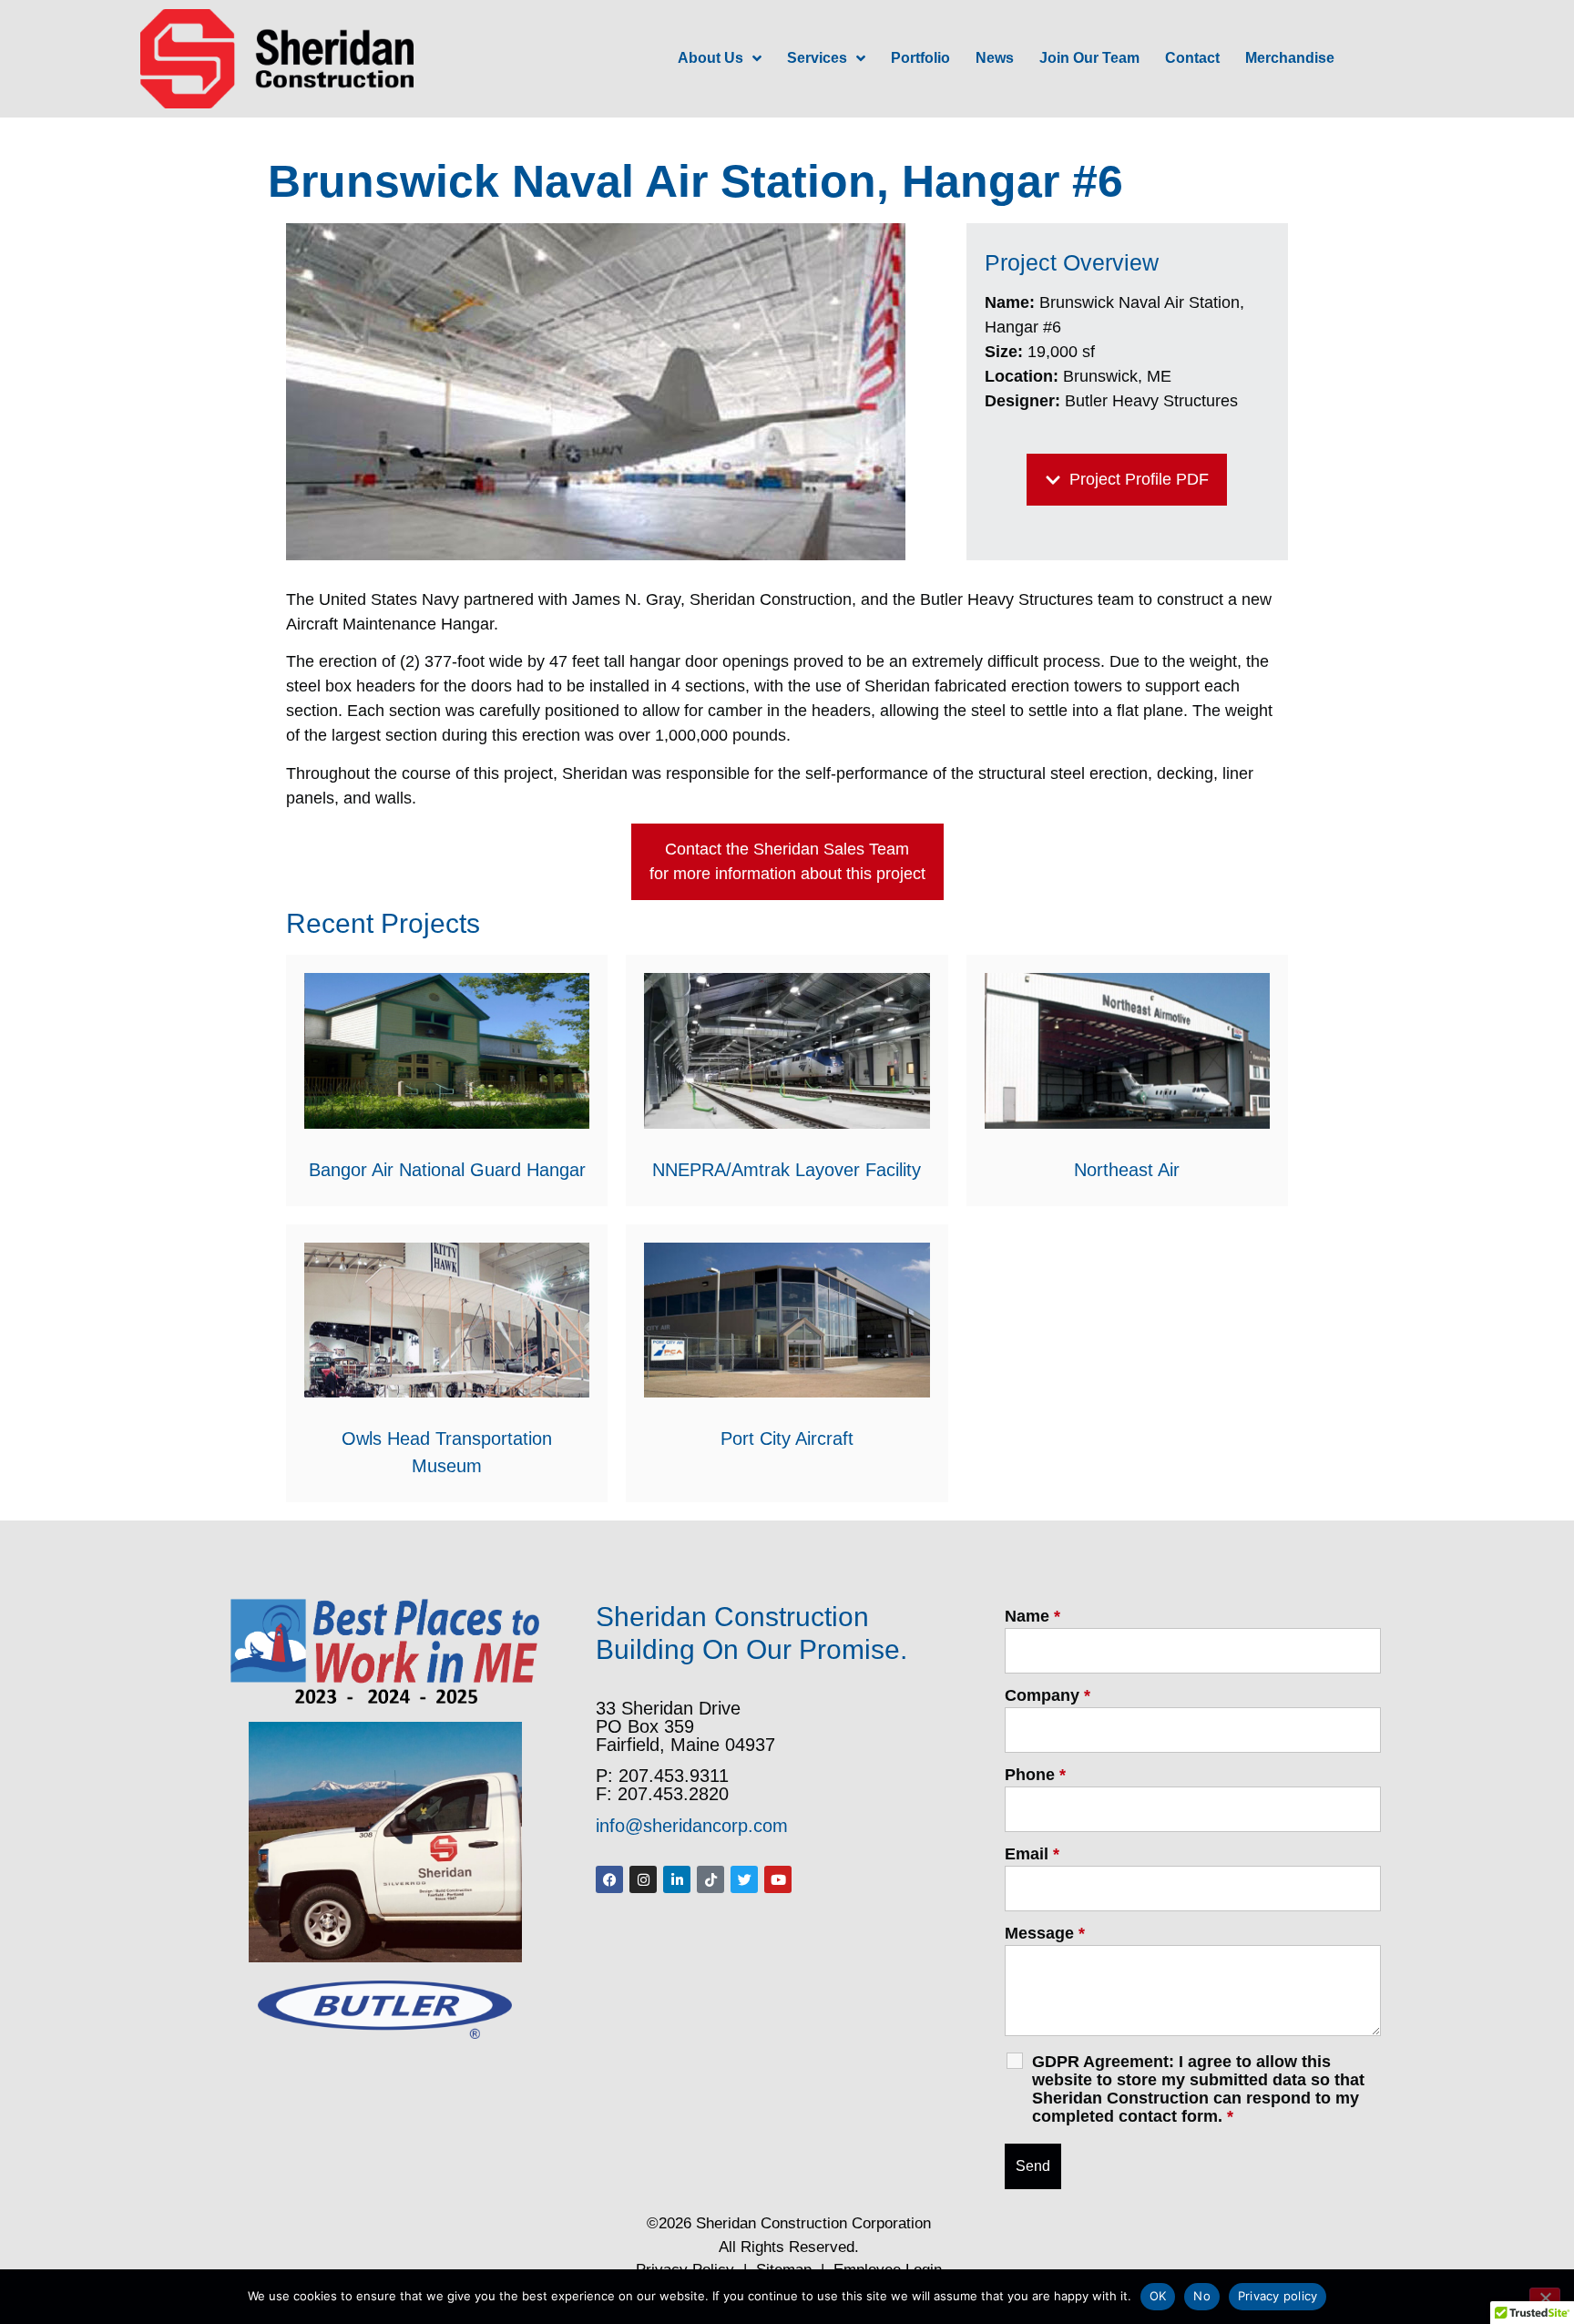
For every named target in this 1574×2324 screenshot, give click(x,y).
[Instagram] (643, 1879)
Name (1032, 1616)
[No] (1545, 2296)
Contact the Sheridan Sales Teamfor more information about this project (787, 861)
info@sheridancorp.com (692, 1826)
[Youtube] (778, 1879)
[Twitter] (744, 1879)
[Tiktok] (710, 1879)
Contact (1192, 58)
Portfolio (920, 58)
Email (1032, 1854)
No (1202, 2296)
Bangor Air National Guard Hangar (447, 1170)
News (995, 58)
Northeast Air (1127, 1170)
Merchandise (1290, 58)
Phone (1035, 1775)
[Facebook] (609, 1879)
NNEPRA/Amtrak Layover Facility (787, 1170)
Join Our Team (1089, 58)
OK (1158, 2296)
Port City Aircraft (787, 1438)
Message (1045, 1933)
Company (1048, 1695)
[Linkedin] (677, 1879)
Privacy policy (1278, 2296)
